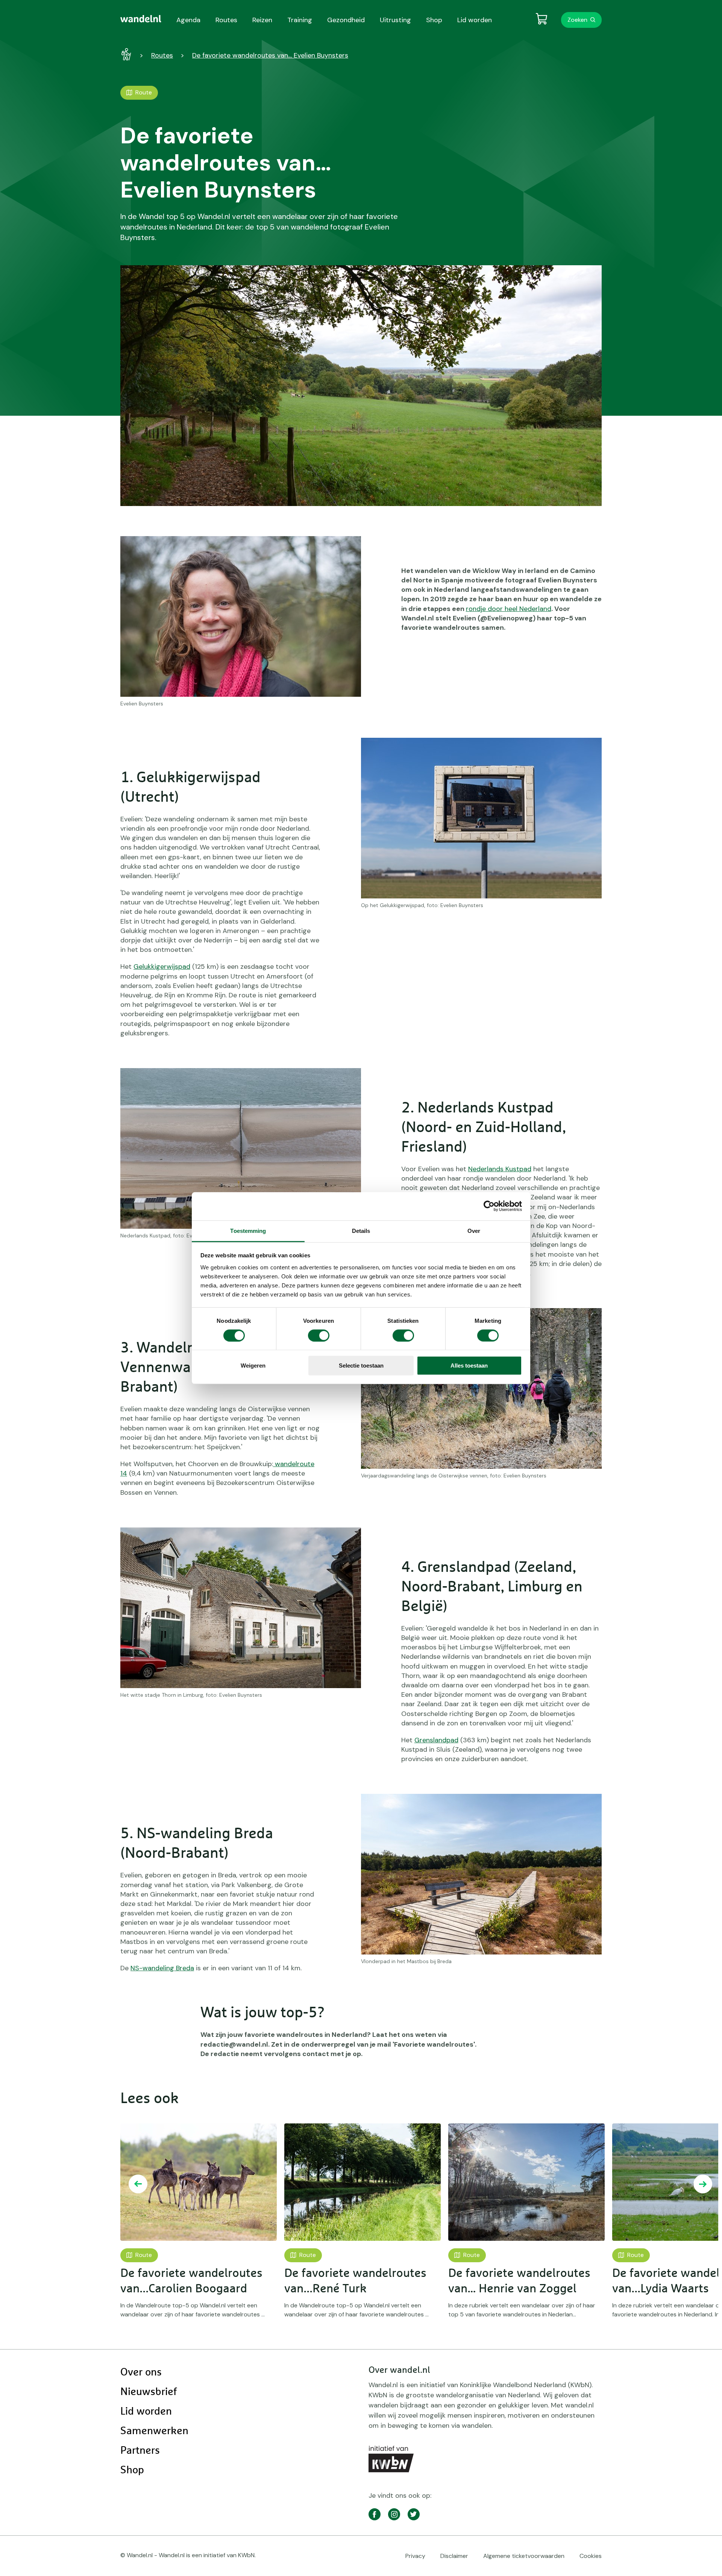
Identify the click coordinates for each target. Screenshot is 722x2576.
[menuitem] (141, 19)
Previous (138, 2184)
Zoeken (577, 20)
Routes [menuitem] (226, 20)
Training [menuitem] (300, 20)
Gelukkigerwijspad (162, 967)
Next (703, 2184)
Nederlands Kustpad (500, 1169)
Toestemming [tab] (248, 1230)
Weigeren (253, 1366)
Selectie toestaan (361, 1366)
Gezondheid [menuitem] (346, 20)
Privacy (415, 2556)
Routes (162, 55)
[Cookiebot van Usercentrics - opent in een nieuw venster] (489, 1206)
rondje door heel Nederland (509, 609)
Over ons (141, 2372)
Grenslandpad (436, 1740)
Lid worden (146, 2412)
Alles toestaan (469, 1366)
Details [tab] (361, 1230)
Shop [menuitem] (434, 20)
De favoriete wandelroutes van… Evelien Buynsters (270, 55)
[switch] (319, 1336)
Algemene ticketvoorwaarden (524, 2556)
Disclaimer (454, 2556)
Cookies (591, 2556)
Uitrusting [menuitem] (395, 20)
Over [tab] (474, 1230)
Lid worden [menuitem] (475, 20)
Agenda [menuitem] (188, 20)
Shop (132, 2470)
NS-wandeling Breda (162, 1968)
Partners (140, 2451)
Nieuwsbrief (149, 2392)
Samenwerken (154, 2431)
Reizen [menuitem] (262, 20)
